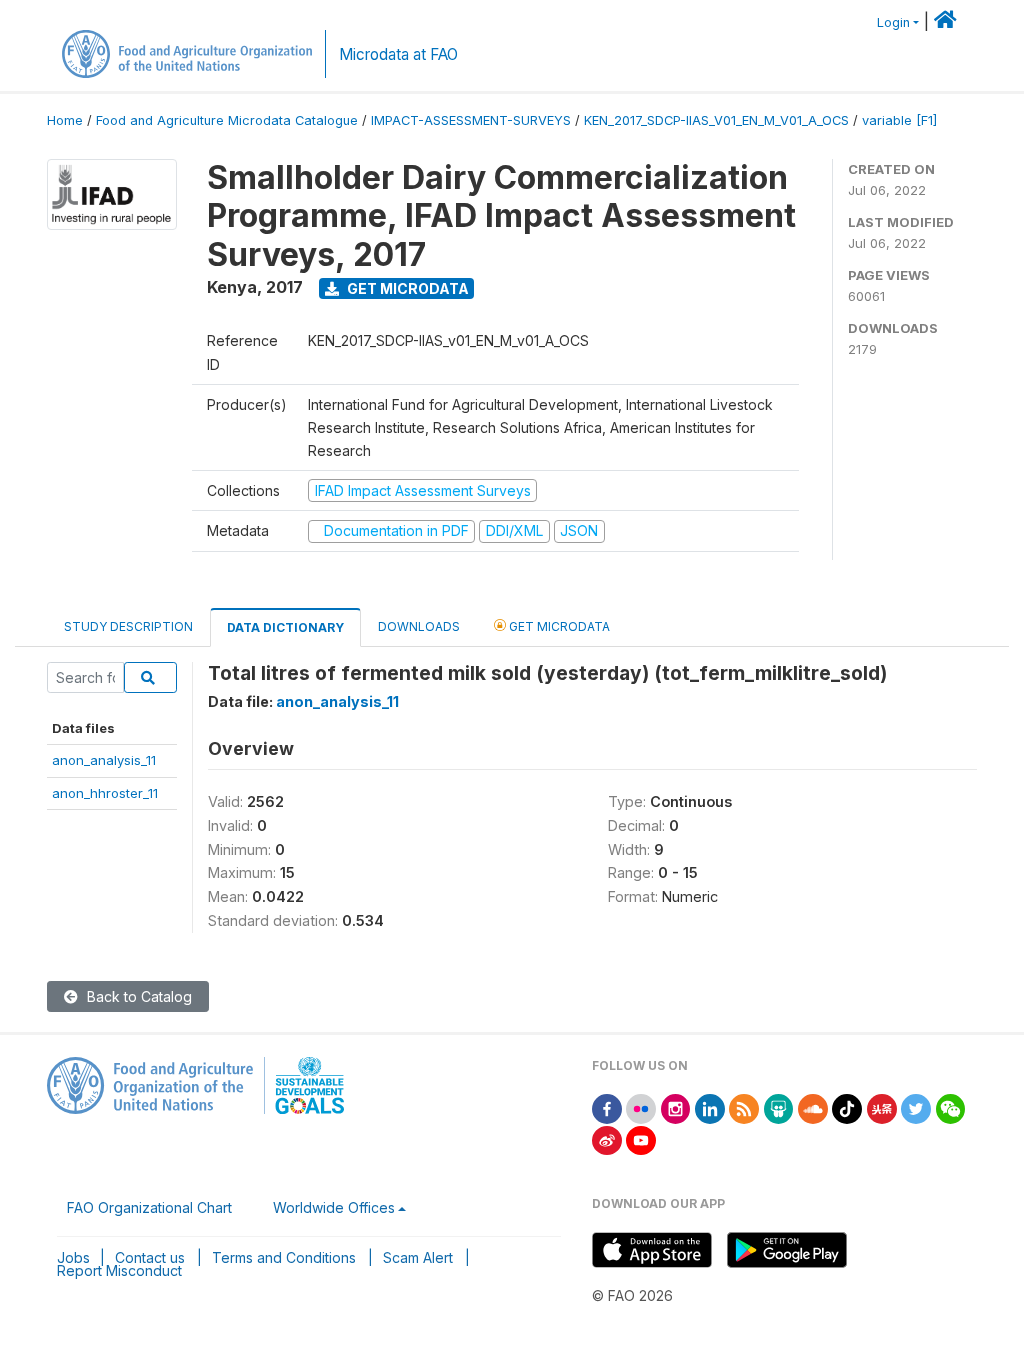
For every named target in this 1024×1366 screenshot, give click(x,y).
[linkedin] (710, 1107)
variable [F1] (899, 120)
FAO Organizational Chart (149, 1207)
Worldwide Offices (334, 1207)
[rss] (744, 1107)
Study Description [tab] (128, 626)
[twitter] (916, 1107)
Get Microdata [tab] (558, 626)
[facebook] (607, 1107)
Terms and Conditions (284, 1257)
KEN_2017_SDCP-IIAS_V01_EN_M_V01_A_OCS (716, 120)
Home (65, 120)
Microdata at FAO (398, 54)
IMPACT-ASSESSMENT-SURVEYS (471, 120)
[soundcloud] (813, 1107)
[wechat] (951, 1107)
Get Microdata (406, 288)
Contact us (150, 1257)
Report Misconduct (119, 1270)
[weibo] (607, 1138)
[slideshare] (779, 1107)
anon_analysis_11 (104, 760)
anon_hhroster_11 (105, 793)
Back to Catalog (137, 996)
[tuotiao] (882, 1107)
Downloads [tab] (419, 626)
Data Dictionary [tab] (285, 627)
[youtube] (641, 1138)
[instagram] (676, 1107)
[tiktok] (847, 1107)
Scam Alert (418, 1257)
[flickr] (641, 1107)
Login (893, 22)
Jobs (73, 1257)
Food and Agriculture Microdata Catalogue (227, 120)
